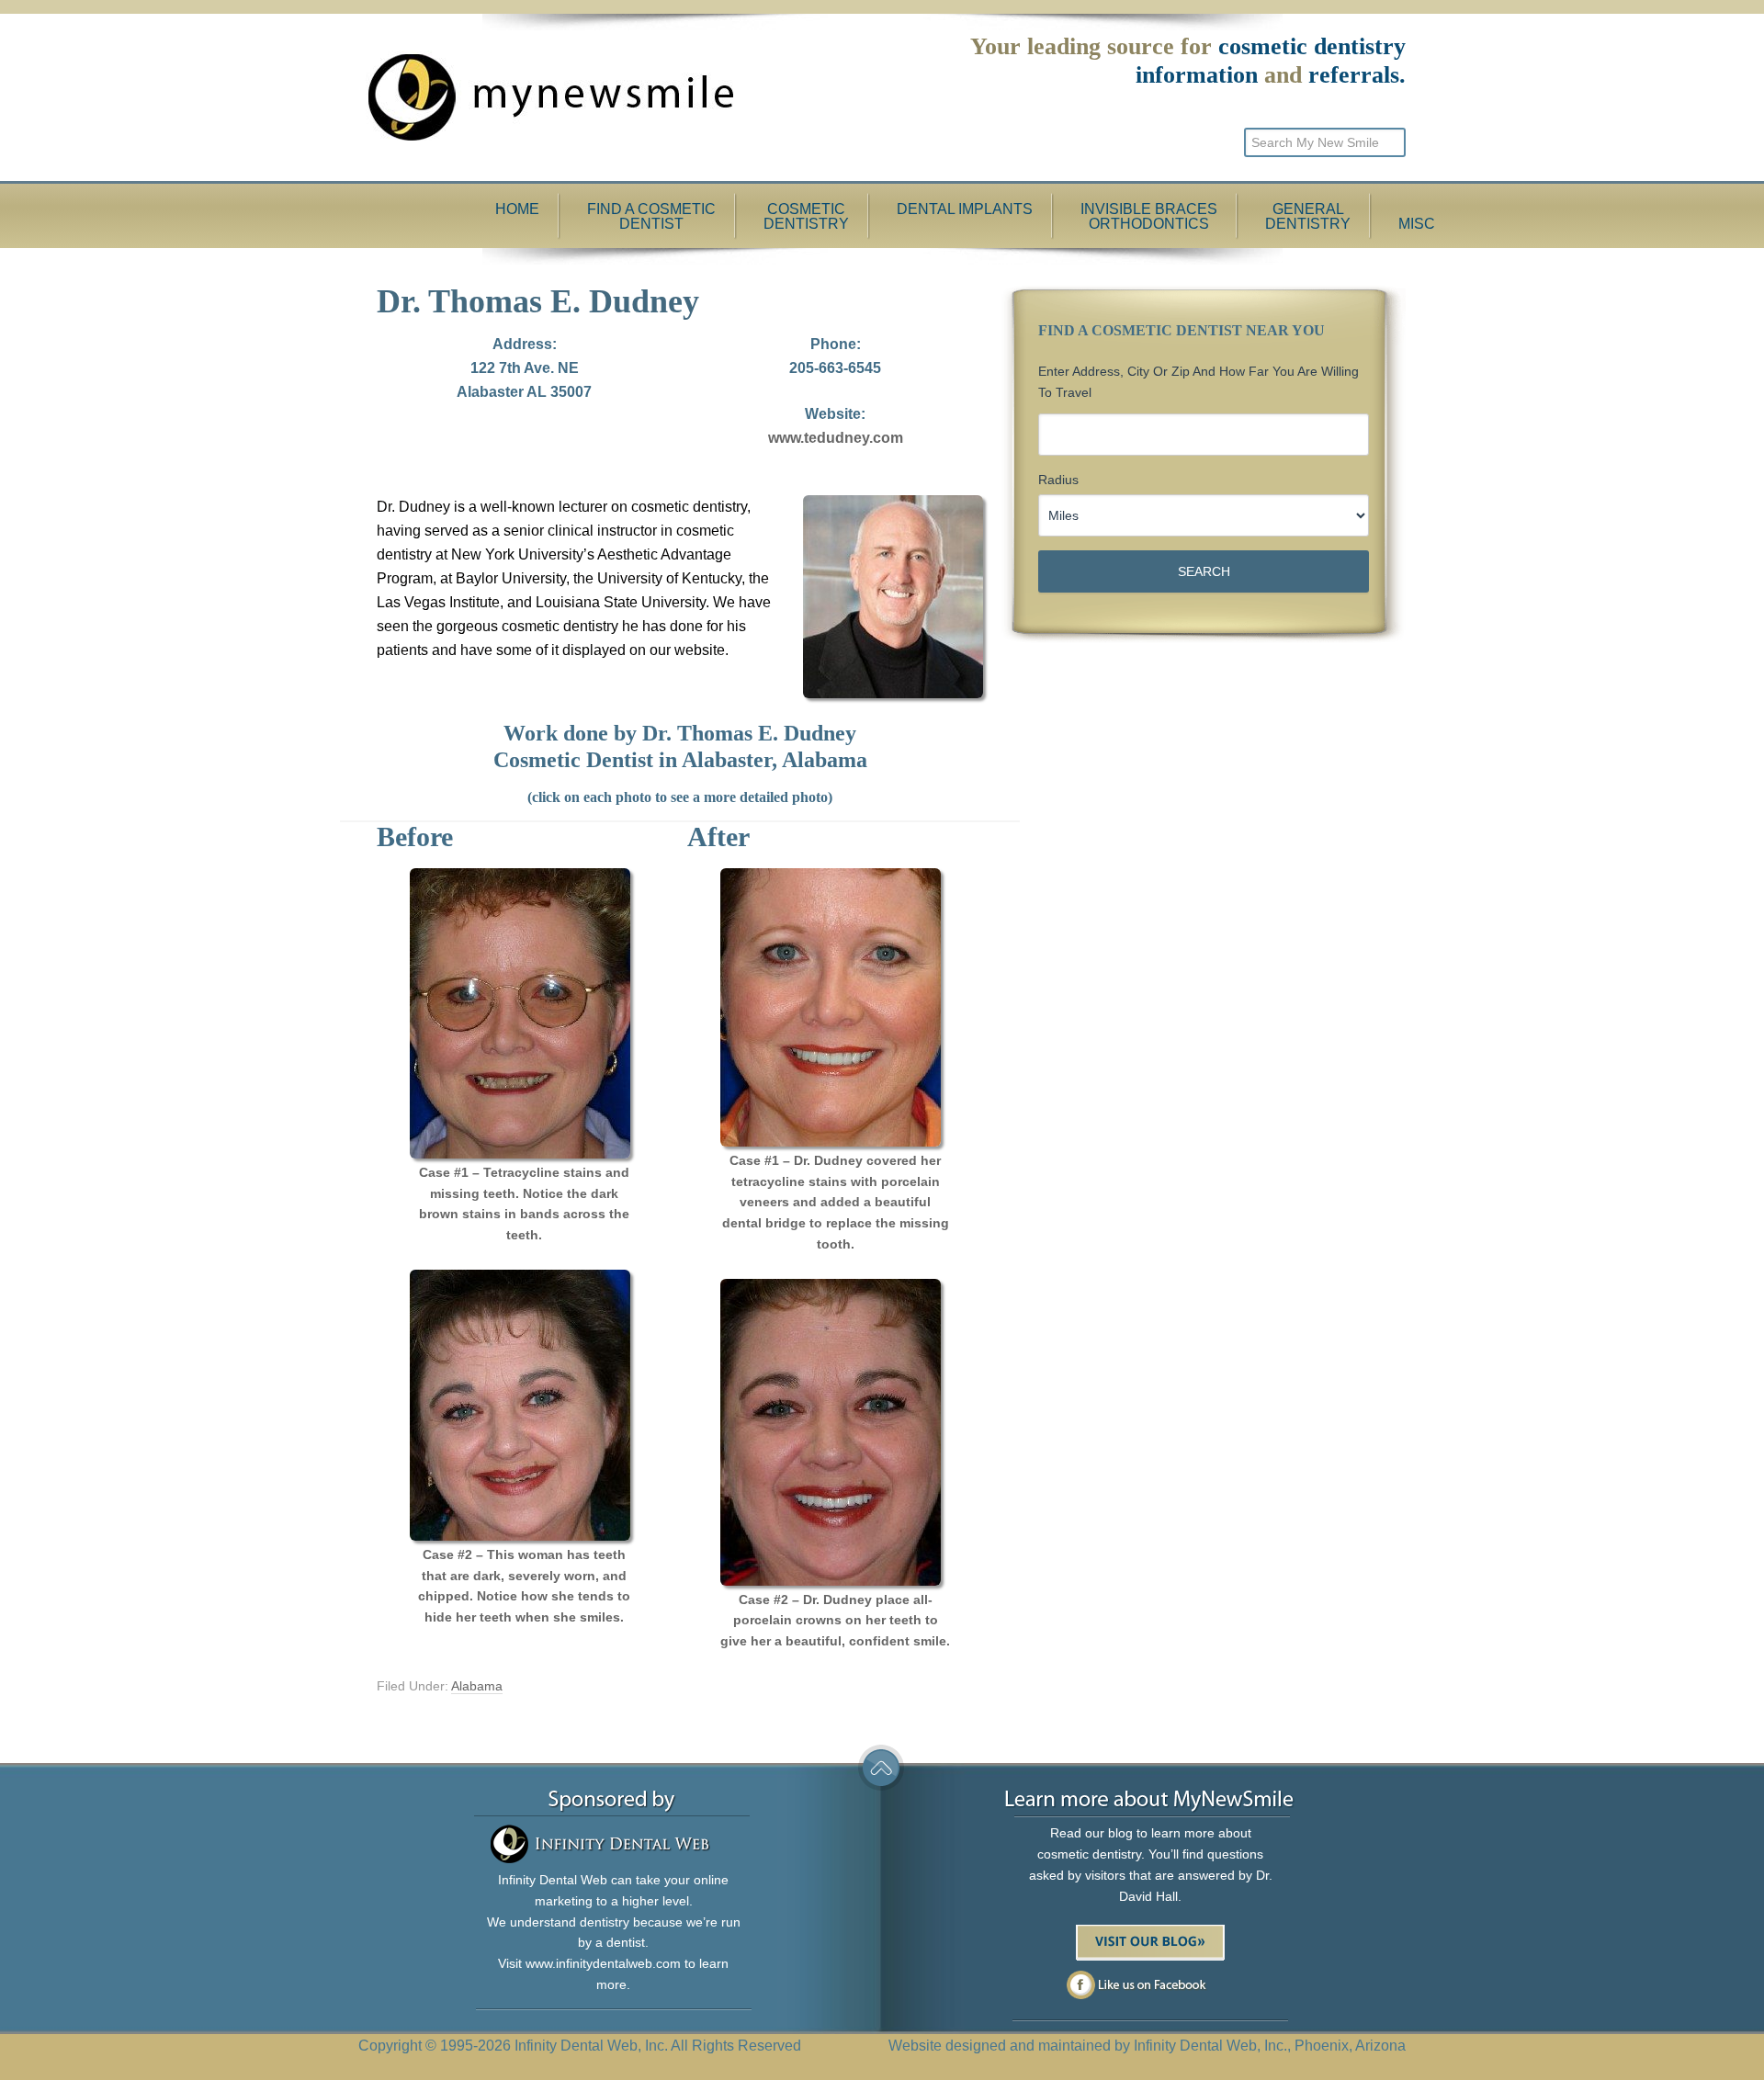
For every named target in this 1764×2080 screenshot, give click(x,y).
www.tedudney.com (836, 438)
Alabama (477, 1686)
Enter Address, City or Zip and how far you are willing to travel (1199, 382)
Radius (1058, 480)
